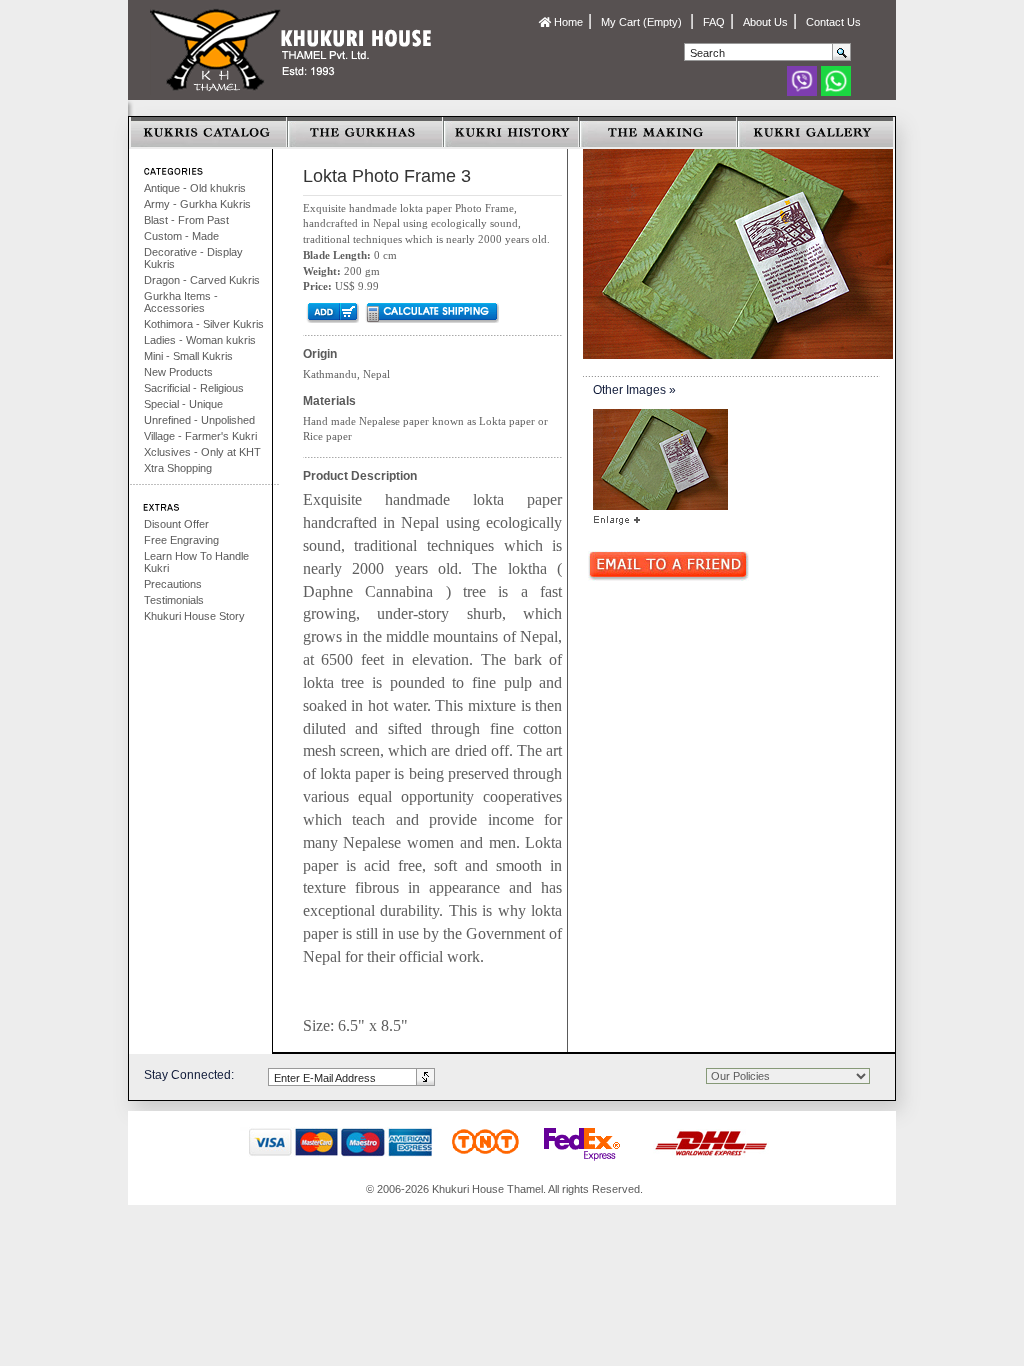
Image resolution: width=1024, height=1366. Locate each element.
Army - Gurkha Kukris (197, 204)
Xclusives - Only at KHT (202, 452)
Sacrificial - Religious (194, 388)
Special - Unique (183, 404)
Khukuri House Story (194, 616)
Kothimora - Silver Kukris (204, 324)
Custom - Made (181, 236)
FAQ (714, 22)
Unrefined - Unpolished (199, 420)
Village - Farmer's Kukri (200, 436)
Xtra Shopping (178, 468)
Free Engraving (181, 540)
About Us (765, 22)
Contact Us (833, 22)
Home (567, 22)
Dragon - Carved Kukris (202, 280)
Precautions (173, 584)
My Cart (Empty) (643, 22)
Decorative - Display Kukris (193, 258)
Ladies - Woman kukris (200, 340)
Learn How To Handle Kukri (196, 562)
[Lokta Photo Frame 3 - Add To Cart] (331, 312)
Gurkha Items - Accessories (181, 302)
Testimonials (174, 600)
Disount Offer (176, 524)
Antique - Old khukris (195, 188)
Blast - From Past (186, 220)
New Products (178, 372)
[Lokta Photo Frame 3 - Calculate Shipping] (431, 312)
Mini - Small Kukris (188, 356)
